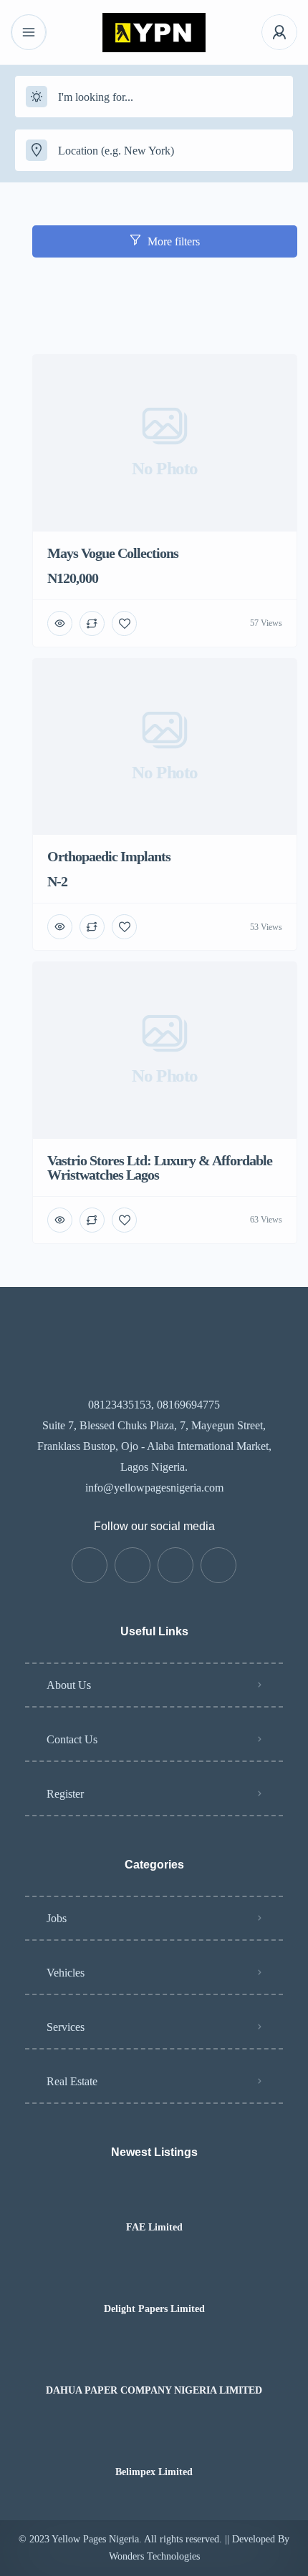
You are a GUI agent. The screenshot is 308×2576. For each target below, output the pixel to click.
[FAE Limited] (154, 2199)
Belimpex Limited (154, 2472)
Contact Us (72, 1739)
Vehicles (66, 1973)
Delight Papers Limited (154, 2309)
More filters (174, 241)
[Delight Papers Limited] (154, 2281)
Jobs (57, 1918)
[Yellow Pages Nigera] (154, 33)
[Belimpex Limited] (154, 2444)
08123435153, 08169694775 (154, 1405)
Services (66, 2027)
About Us (69, 1685)
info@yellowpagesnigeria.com (154, 1488)
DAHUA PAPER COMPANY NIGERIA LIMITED (154, 2391)
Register (65, 1794)
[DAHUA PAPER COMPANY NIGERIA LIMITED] (154, 2362)
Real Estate (72, 2081)
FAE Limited (154, 2228)
